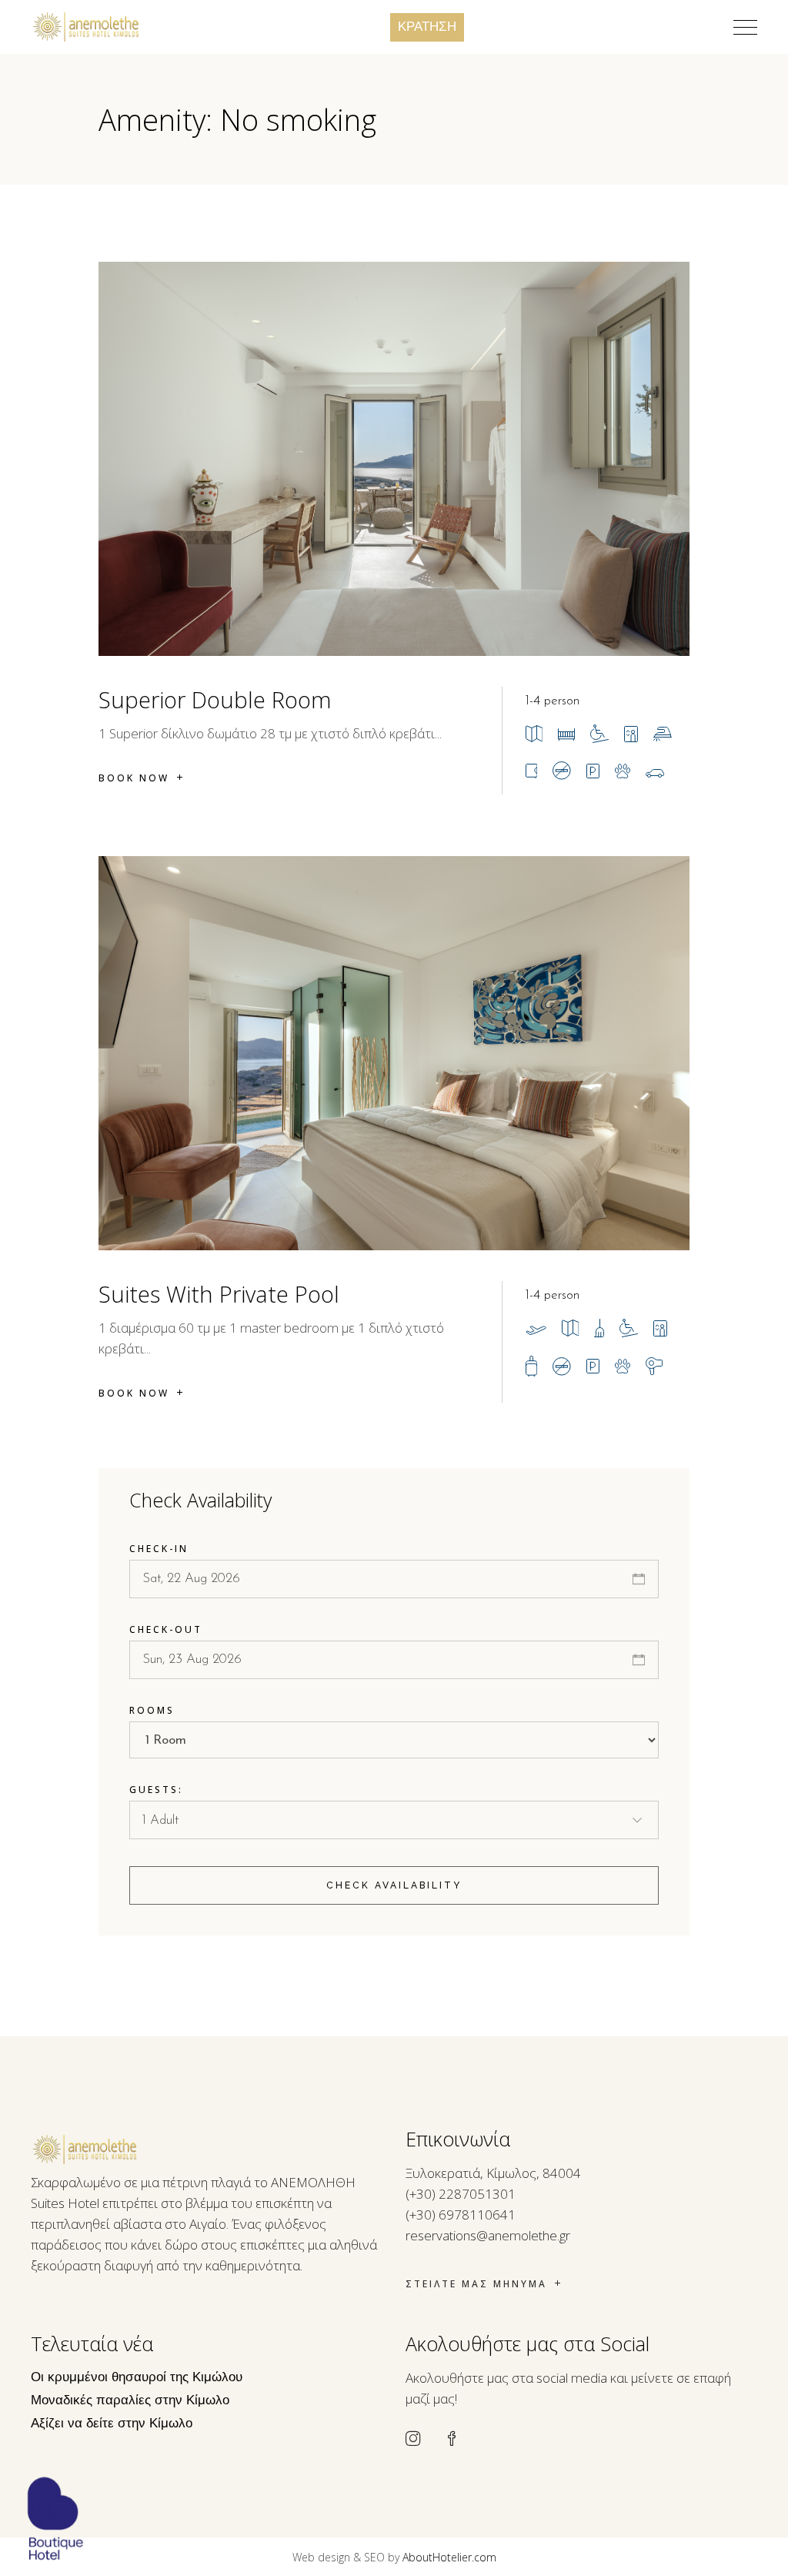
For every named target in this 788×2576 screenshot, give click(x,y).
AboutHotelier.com (449, 2557)
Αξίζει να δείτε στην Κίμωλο (112, 2424)
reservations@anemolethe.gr (488, 2235)
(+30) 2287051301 (461, 2194)
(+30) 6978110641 (461, 2215)
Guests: (156, 1790)
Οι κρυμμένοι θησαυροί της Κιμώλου (137, 2378)
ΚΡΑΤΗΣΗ (427, 27)
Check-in (159, 1549)
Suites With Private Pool (219, 1294)
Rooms (152, 1710)
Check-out (166, 1629)
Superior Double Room (215, 699)
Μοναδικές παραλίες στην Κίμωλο (130, 2401)
